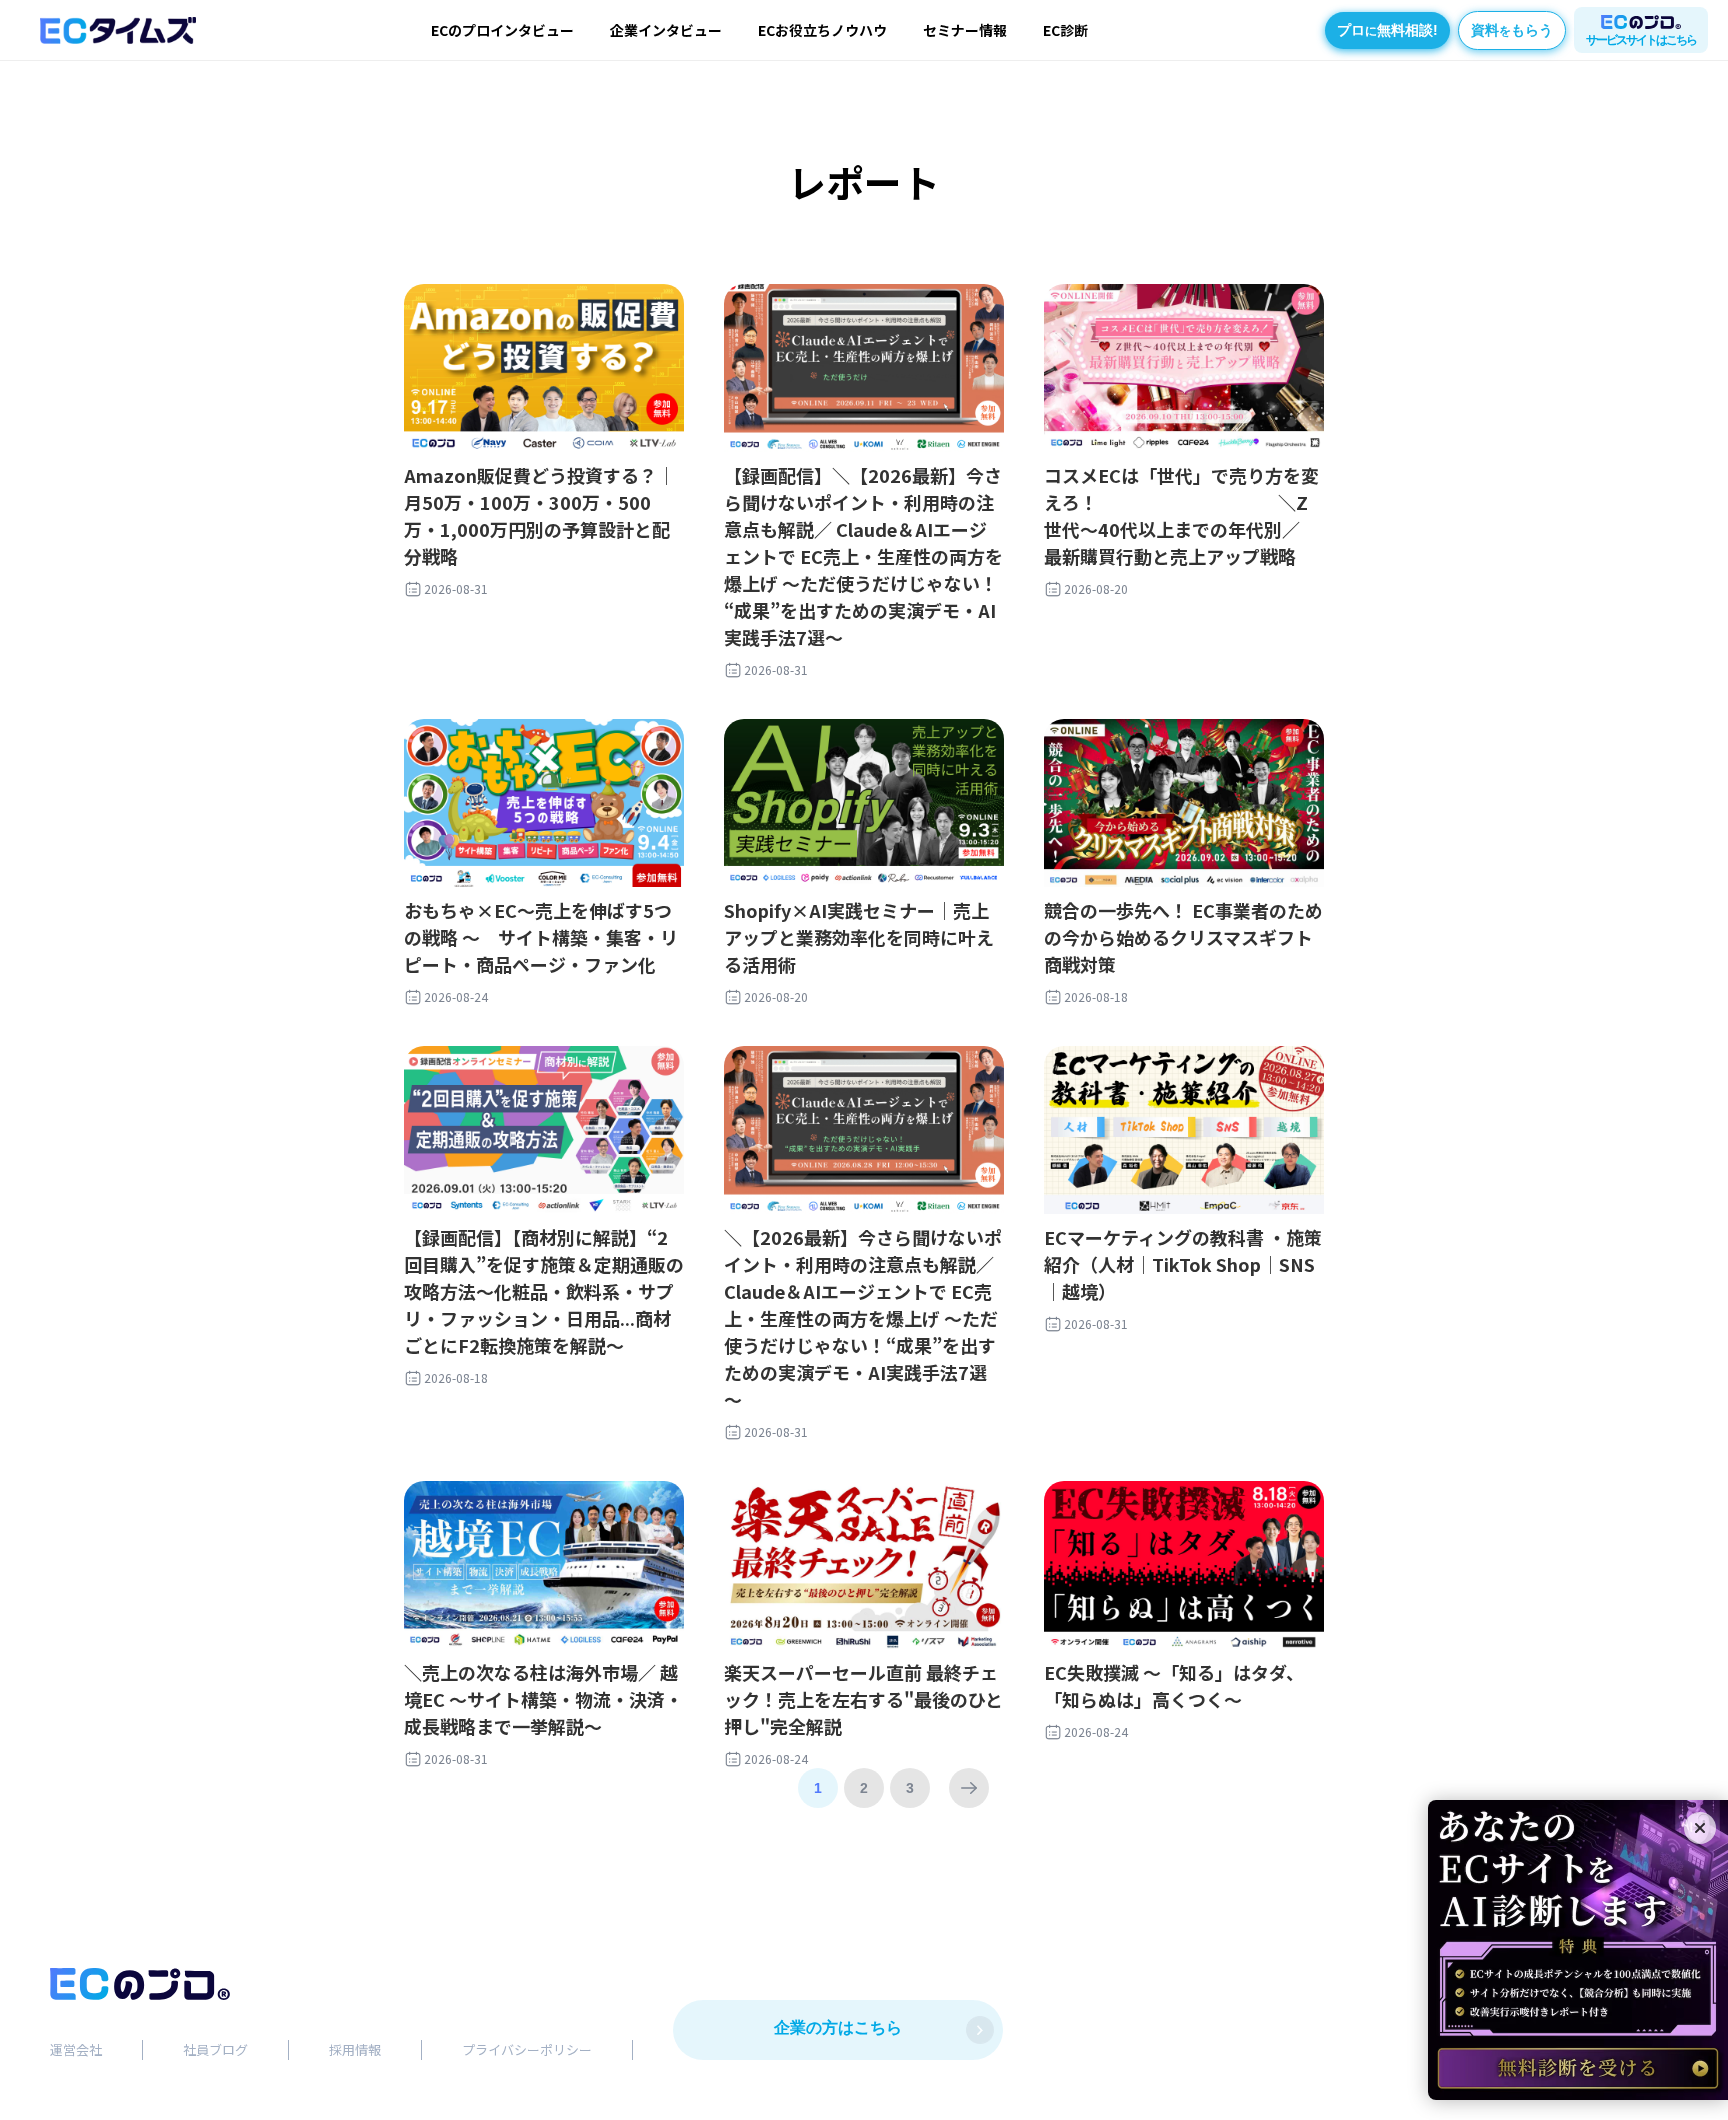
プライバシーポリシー (527, 2049)
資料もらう (1512, 30)
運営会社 (76, 2049)
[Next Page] (969, 1788)
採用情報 (355, 2049)
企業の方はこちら (838, 2027)
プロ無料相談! (1387, 30)
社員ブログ (215, 2049)
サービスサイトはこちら (1641, 40)
